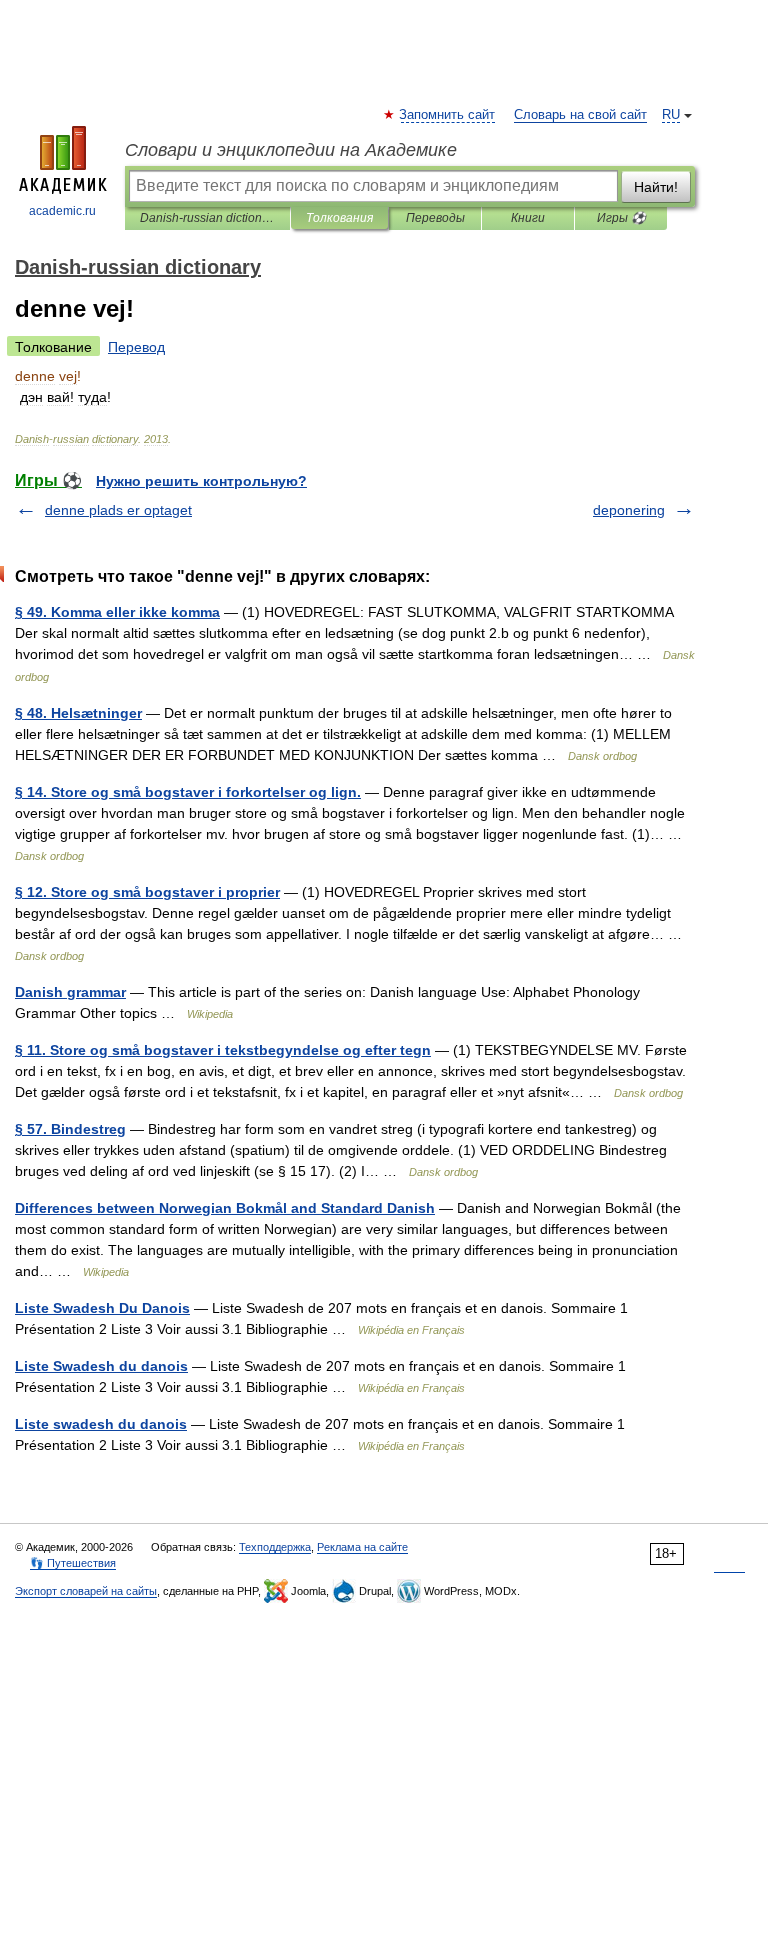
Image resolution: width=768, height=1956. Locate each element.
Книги (528, 218)
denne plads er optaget (118, 510)
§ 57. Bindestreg (70, 1129)
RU (671, 115)
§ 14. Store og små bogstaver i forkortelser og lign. (188, 792)
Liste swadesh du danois (101, 1424)
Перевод (136, 347)
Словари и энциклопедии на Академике (291, 150)
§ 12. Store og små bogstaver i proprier (147, 892)
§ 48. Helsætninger (78, 713)
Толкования (339, 218)
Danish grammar (70, 992)
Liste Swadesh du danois (101, 1366)
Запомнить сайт (448, 115)
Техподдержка (275, 1547)
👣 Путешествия (73, 1563)
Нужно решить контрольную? (201, 481)
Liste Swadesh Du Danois (102, 1308)
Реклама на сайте (362, 1547)
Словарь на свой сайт (580, 115)
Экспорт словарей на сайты (86, 1591)
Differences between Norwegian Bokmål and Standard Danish (225, 1208)
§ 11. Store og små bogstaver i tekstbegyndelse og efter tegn (223, 1050)
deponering (629, 510)
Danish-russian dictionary (207, 218)
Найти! (656, 187)
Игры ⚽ (621, 218)
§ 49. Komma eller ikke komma (117, 612)
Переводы (435, 218)
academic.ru (62, 211)
